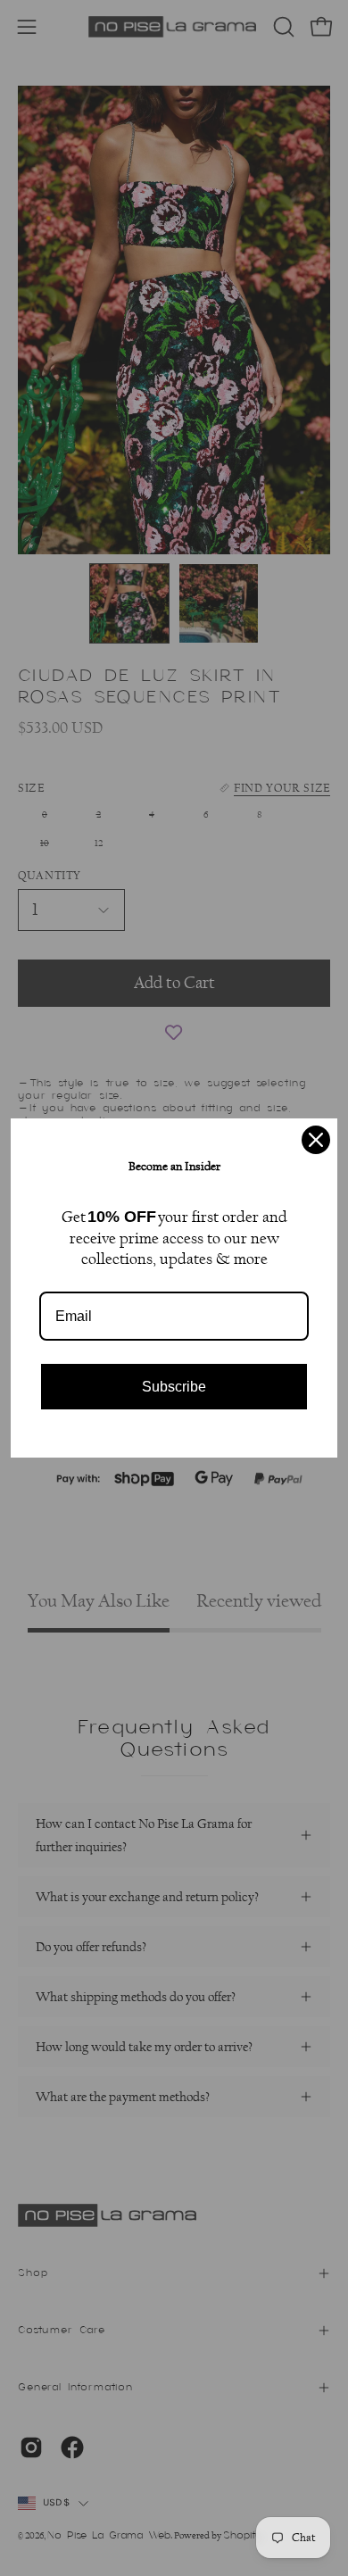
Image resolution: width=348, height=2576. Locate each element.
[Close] (316, 1140)
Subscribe (174, 1387)
